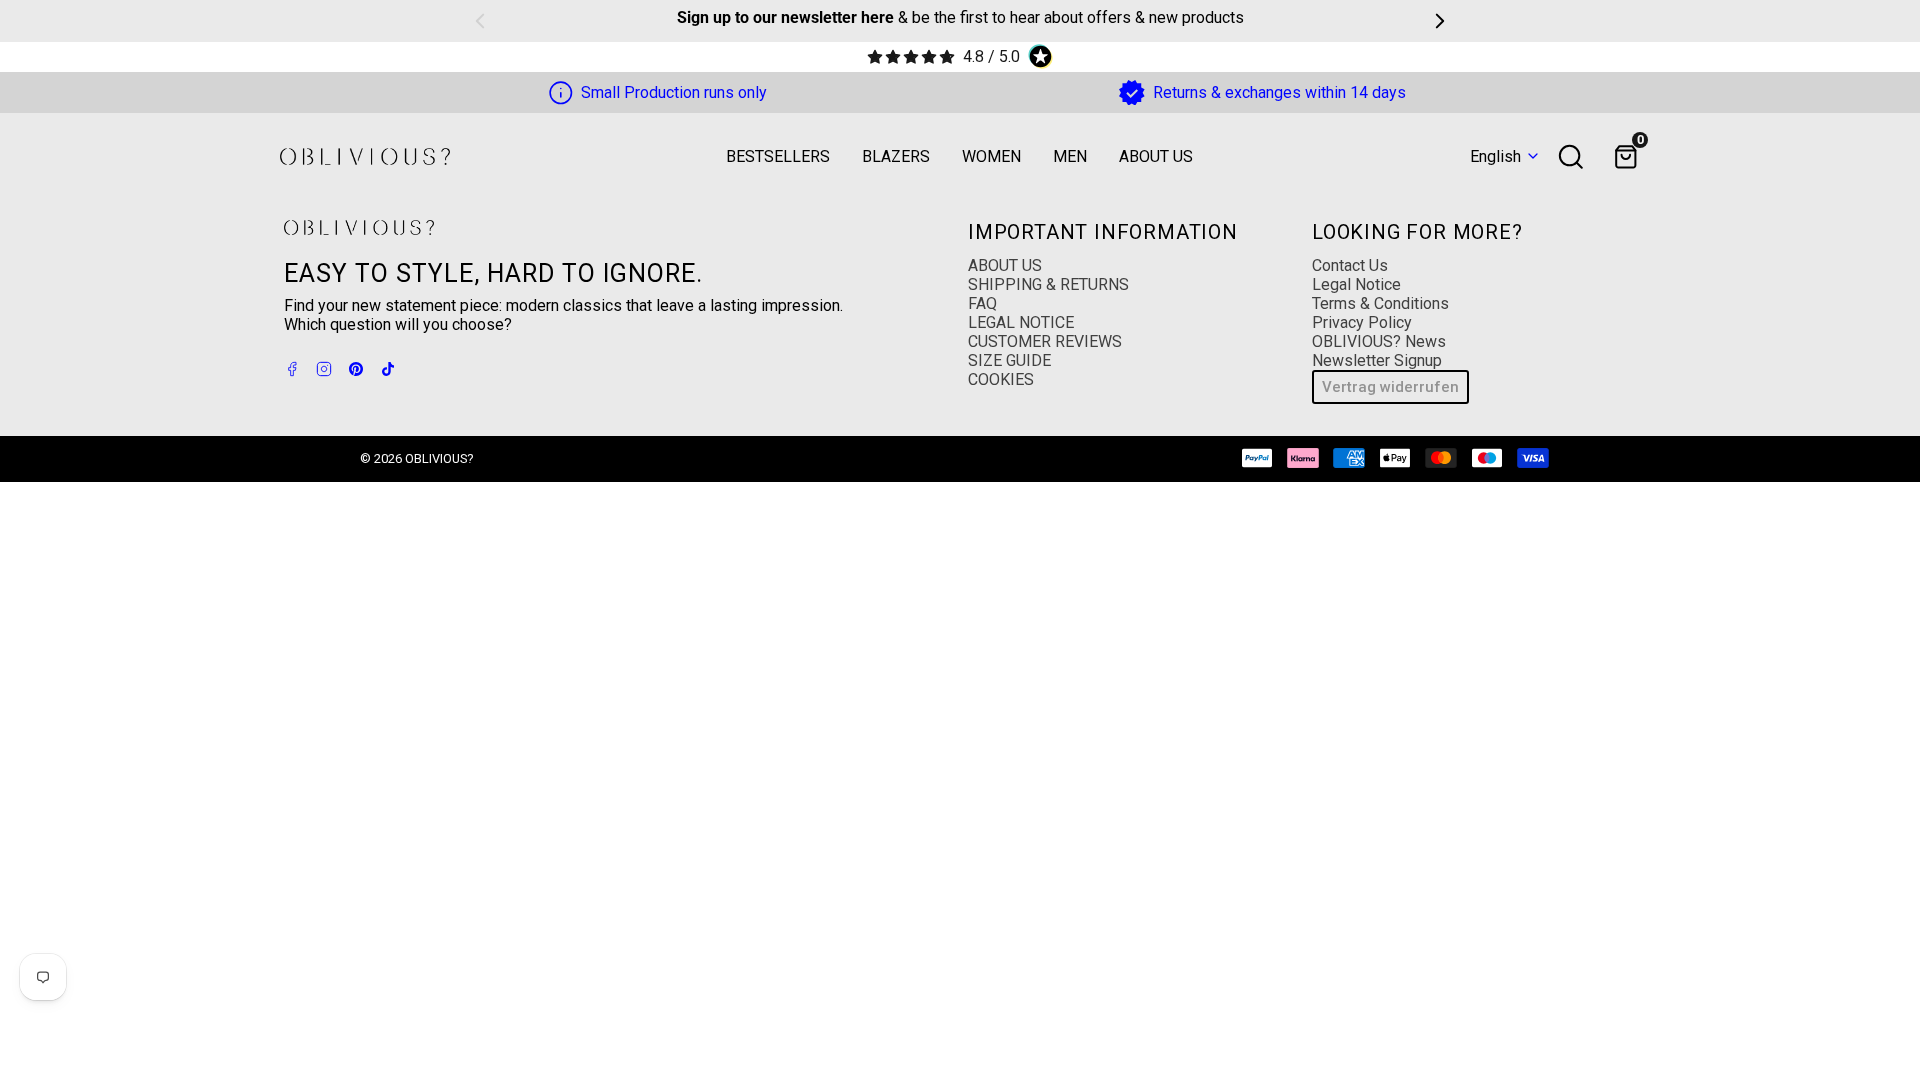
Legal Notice (1356, 284)
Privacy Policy (1362, 322)
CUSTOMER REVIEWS (1045, 341)
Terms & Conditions (1380, 303)
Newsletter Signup (1377, 360)
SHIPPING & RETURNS (1048, 284)
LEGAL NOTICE (1021, 322)
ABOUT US (1005, 265)
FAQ (982, 303)
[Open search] (1571, 157)
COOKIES (1001, 379)
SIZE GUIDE (1009, 360)
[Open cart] (1626, 157)
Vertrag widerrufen (1390, 387)
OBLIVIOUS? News (1379, 341)
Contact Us (1350, 265)
